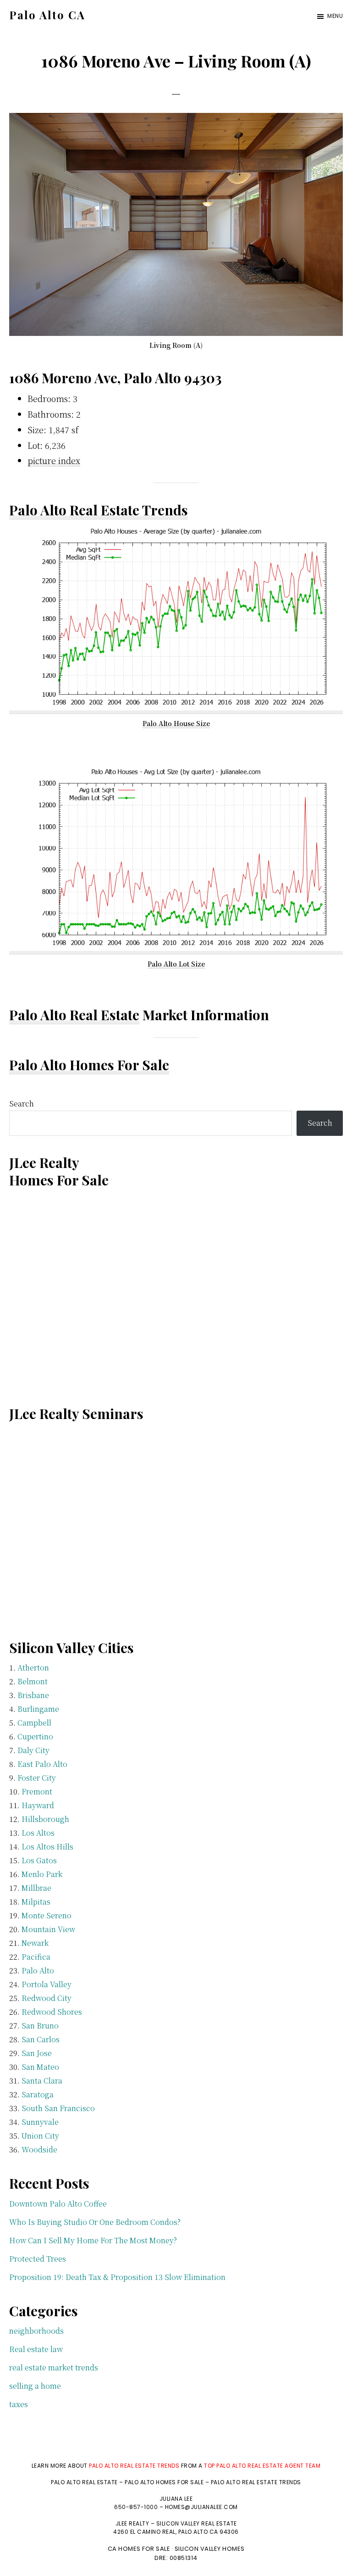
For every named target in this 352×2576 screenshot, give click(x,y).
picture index (54, 460)
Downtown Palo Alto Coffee (58, 2204)
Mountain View (48, 1929)
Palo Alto (38, 1970)
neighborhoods (36, 2331)
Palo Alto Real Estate (74, 1015)
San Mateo (40, 2067)
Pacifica (36, 1957)
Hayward (38, 1805)
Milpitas (36, 1902)
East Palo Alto (42, 1764)
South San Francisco (58, 2108)
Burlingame (38, 1709)
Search (22, 1104)
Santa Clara (42, 2081)
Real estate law (36, 2349)
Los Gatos (39, 1860)
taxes (19, 2404)
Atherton (33, 1668)
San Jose (37, 2053)
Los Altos (38, 1833)
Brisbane (33, 1695)
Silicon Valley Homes (210, 2549)
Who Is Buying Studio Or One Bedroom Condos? (95, 2222)
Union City (40, 2136)
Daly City (33, 1750)
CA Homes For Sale (139, 2549)
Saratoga (38, 2094)
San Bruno (40, 2026)
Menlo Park (42, 1874)
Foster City (37, 1778)
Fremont (37, 1791)
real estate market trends (54, 2367)
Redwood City (47, 1998)
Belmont (33, 1681)
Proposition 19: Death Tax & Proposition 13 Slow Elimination (117, 2277)
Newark (35, 1943)
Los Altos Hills (47, 1847)
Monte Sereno (47, 1915)
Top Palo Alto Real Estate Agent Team (262, 2466)
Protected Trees (38, 2259)
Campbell (34, 1723)
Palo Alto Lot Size (176, 964)
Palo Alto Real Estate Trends (99, 510)
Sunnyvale (40, 2122)
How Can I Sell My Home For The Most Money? (93, 2240)
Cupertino (35, 1736)
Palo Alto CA (47, 15)
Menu (335, 16)
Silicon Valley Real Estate (197, 2523)
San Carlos (41, 2039)
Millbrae (36, 1888)
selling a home (35, 2386)
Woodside (39, 2149)
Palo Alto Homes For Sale (89, 1065)
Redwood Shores (52, 2012)
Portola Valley (47, 1984)
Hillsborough (45, 1819)
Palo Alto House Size (176, 723)
